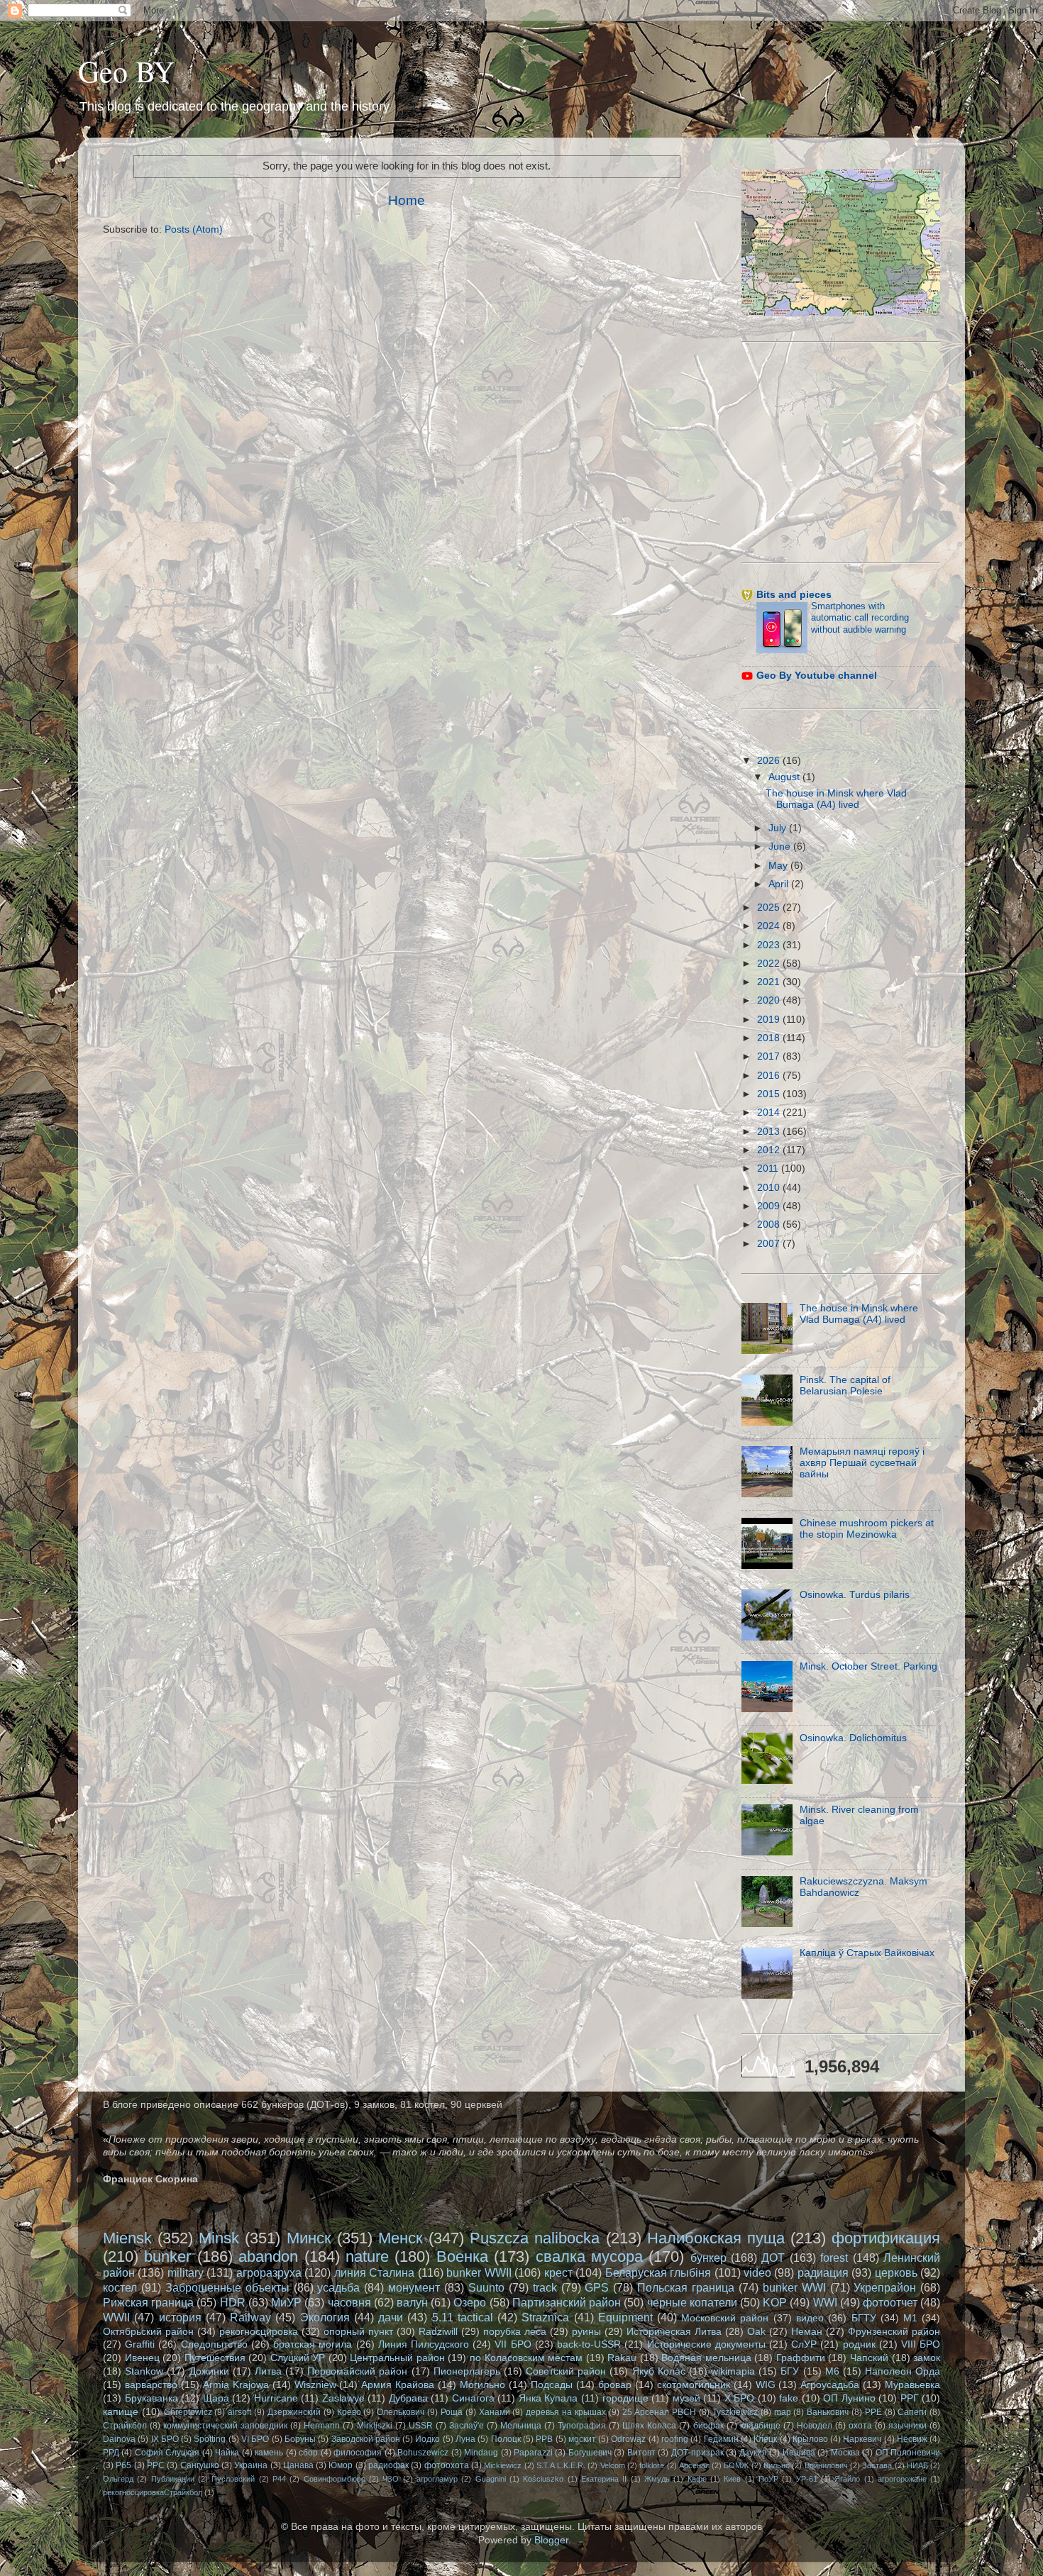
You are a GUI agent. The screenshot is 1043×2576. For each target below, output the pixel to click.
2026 (770, 761)
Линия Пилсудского (424, 2344)
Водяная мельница (706, 2358)
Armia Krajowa (236, 2385)
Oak (756, 2332)
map (783, 2412)
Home (407, 200)
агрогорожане (902, 2479)
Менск (401, 2238)
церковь (896, 2272)
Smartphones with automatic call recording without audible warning (860, 618)
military (186, 2272)
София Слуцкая (167, 2453)
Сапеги (912, 2412)
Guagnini (491, 2479)
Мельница (521, 2426)
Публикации (173, 2479)
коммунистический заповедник (225, 2426)
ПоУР (768, 2479)
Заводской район (366, 2439)
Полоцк (506, 2439)
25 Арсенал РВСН (660, 2412)
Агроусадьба (830, 2385)
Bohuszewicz (423, 2453)
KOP (775, 2302)
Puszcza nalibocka (535, 2238)
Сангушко (200, 2465)
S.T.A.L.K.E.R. (561, 2465)
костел (120, 2287)
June (781, 846)
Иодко (427, 2439)
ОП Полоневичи (908, 2453)
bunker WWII (479, 2272)
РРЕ (873, 2412)
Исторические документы (706, 2344)
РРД (111, 2453)
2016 (770, 1076)
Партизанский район (567, 2302)
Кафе (697, 2479)
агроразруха (269, 2272)
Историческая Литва (674, 2332)
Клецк (765, 2439)
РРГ (910, 2398)
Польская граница (686, 2287)
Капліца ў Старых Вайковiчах (867, 1953)
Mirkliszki (375, 2426)
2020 (770, 1000)
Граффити (801, 2358)
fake (789, 2398)
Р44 (279, 2479)
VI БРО (255, 2439)
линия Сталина (374, 2272)
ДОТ (773, 2258)
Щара (216, 2398)
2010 (770, 1188)
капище (121, 2412)
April (780, 884)
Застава (877, 2465)
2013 (770, 1132)
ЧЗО (391, 2479)
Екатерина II (604, 2479)
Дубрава (408, 2398)
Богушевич (590, 2453)
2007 (770, 1244)
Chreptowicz (188, 2412)
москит (582, 2439)
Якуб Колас (659, 2371)
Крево (349, 2412)
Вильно (777, 2465)
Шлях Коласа (649, 2426)
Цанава (298, 2465)
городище (625, 2398)
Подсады (552, 2385)
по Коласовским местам (526, 2358)
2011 (769, 1168)
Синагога (473, 2398)
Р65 (123, 2465)
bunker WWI (794, 2287)
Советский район (566, 2371)
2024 (770, 926)
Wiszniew (315, 2385)
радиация (823, 2272)
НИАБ (917, 2465)
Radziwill (438, 2332)
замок (927, 2358)
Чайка (227, 2453)
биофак (708, 2426)
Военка (462, 2256)
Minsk (219, 2238)
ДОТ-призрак (697, 2453)
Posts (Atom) (194, 229)
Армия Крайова (398, 2385)
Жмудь (657, 2479)
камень (269, 2453)
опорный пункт (358, 2332)
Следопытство (214, 2344)
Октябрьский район (148, 2332)
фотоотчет (890, 2302)
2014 (770, 1112)
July (779, 828)
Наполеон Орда (903, 2371)
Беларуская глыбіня (658, 2272)
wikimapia (733, 2371)
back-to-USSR (589, 2344)
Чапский (869, 2358)
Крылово (810, 2439)
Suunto (486, 2287)
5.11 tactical (463, 2317)
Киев (732, 2479)
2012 (770, 1150)
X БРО (740, 2398)
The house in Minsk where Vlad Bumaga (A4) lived (836, 799)
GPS (597, 2287)
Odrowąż (628, 2439)
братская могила (313, 2344)
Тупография (582, 2426)
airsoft (239, 2412)
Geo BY (126, 71)
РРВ (544, 2439)
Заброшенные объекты (227, 2287)
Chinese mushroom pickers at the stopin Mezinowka (867, 1529)
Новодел (815, 2426)
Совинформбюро (335, 2479)
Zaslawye (343, 2398)
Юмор (341, 2465)
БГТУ (864, 2318)
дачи (391, 2317)
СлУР (804, 2344)
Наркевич (862, 2439)
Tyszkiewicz (735, 2412)
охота (860, 2426)
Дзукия (753, 2453)
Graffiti (140, 2344)
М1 (910, 2318)
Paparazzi (533, 2453)
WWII (116, 2317)
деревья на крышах (566, 2412)
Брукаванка (151, 2398)
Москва (845, 2453)
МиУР (286, 2302)
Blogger (551, 2540)
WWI (825, 2302)
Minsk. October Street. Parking (868, 1666)
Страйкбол (125, 2426)
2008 (770, 1225)
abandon (268, 2256)
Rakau (622, 2358)
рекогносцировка (259, 2332)
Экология (325, 2317)
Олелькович (401, 2412)
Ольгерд (118, 2479)
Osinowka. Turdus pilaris (855, 1595)
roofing (675, 2439)
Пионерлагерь (467, 2371)
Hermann (322, 2426)
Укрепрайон (885, 2287)
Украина (251, 2465)
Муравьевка (912, 2385)
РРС (156, 2465)
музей (686, 2398)
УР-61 (807, 2479)
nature (367, 2256)
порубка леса (515, 2332)
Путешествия (215, 2358)
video (757, 2272)
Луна (465, 2439)
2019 (770, 1020)
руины (586, 2332)
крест (558, 2272)
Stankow (144, 2371)
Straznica (545, 2317)
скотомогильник (694, 2385)
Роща (452, 2412)
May (779, 866)
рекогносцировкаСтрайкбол (153, 2492)
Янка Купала (548, 2398)
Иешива (799, 2453)
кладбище (760, 2426)
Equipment (625, 2317)
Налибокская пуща (716, 2238)
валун (412, 2302)
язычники (907, 2426)
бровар (615, 2385)
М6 (832, 2371)
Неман (807, 2332)
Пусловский (233, 2479)
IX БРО (165, 2439)
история (180, 2317)
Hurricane (276, 2398)
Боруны (300, 2439)
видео (810, 2318)
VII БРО (513, 2344)
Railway (250, 2317)
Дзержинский (294, 2412)
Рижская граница (148, 2302)
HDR (233, 2302)
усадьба (338, 2287)
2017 (770, 1056)
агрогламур (437, 2479)
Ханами (495, 2412)
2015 (770, 1094)
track (545, 2287)
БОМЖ (736, 2465)
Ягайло (847, 2479)
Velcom (613, 2465)
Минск (309, 2238)
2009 (770, 1206)
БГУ (790, 2371)
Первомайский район (357, 2371)
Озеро (470, 2302)
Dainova (119, 2439)
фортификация (886, 2238)
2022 (770, 964)
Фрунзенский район (894, 2332)
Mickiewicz (503, 2465)
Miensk (127, 2238)
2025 (770, 907)
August (785, 777)
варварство (151, 2385)
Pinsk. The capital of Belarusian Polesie (845, 1386)
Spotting (210, 2439)
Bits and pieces (794, 595)
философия (358, 2453)
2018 (770, 1038)
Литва (268, 2371)
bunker (167, 2256)
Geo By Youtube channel (817, 676)
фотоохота (447, 2465)
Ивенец (142, 2358)
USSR (421, 2426)
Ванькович (828, 2412)
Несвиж (912, 2439)
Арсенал (694, 2465)
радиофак (388, 2465)
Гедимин (721, 2439)
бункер (708, 2258)
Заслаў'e (467, 2426)
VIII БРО (921, 2344)
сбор (308, 2453)
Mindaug (481, 2453)
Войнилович (826, 2465)
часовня (349, 2302)
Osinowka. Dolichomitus (853, 1738)
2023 (770, 945)
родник (859, 2344)
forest (834, 2258)
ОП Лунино (849, 2398)
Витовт (641, 2453)
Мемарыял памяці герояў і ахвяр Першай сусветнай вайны (862, 1463)
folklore (652, 2465)
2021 (770, 982)
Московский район (725, 2318)
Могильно (482, 2385)
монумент (414, 2287)
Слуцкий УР (298, 2358)
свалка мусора (589, 2256)
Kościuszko (543, 2479)
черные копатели (692, 2302)
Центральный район (397, 2358)
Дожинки (209, 2371)
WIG (766, 2385)
